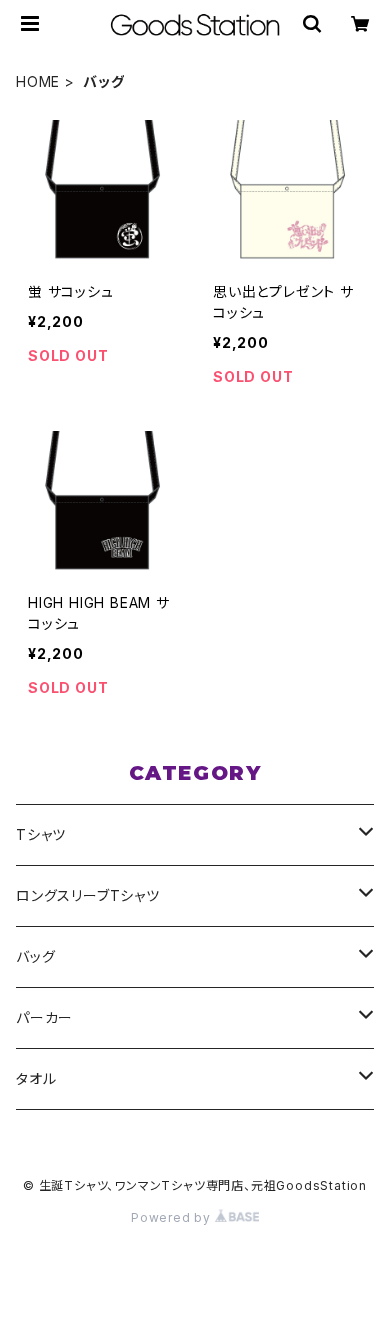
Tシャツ (41, 834)
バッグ (35, 956)
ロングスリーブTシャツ (88, 895)
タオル (36, 1078)
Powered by (173, 1217)
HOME (38, 81)
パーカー (44, 1017)
